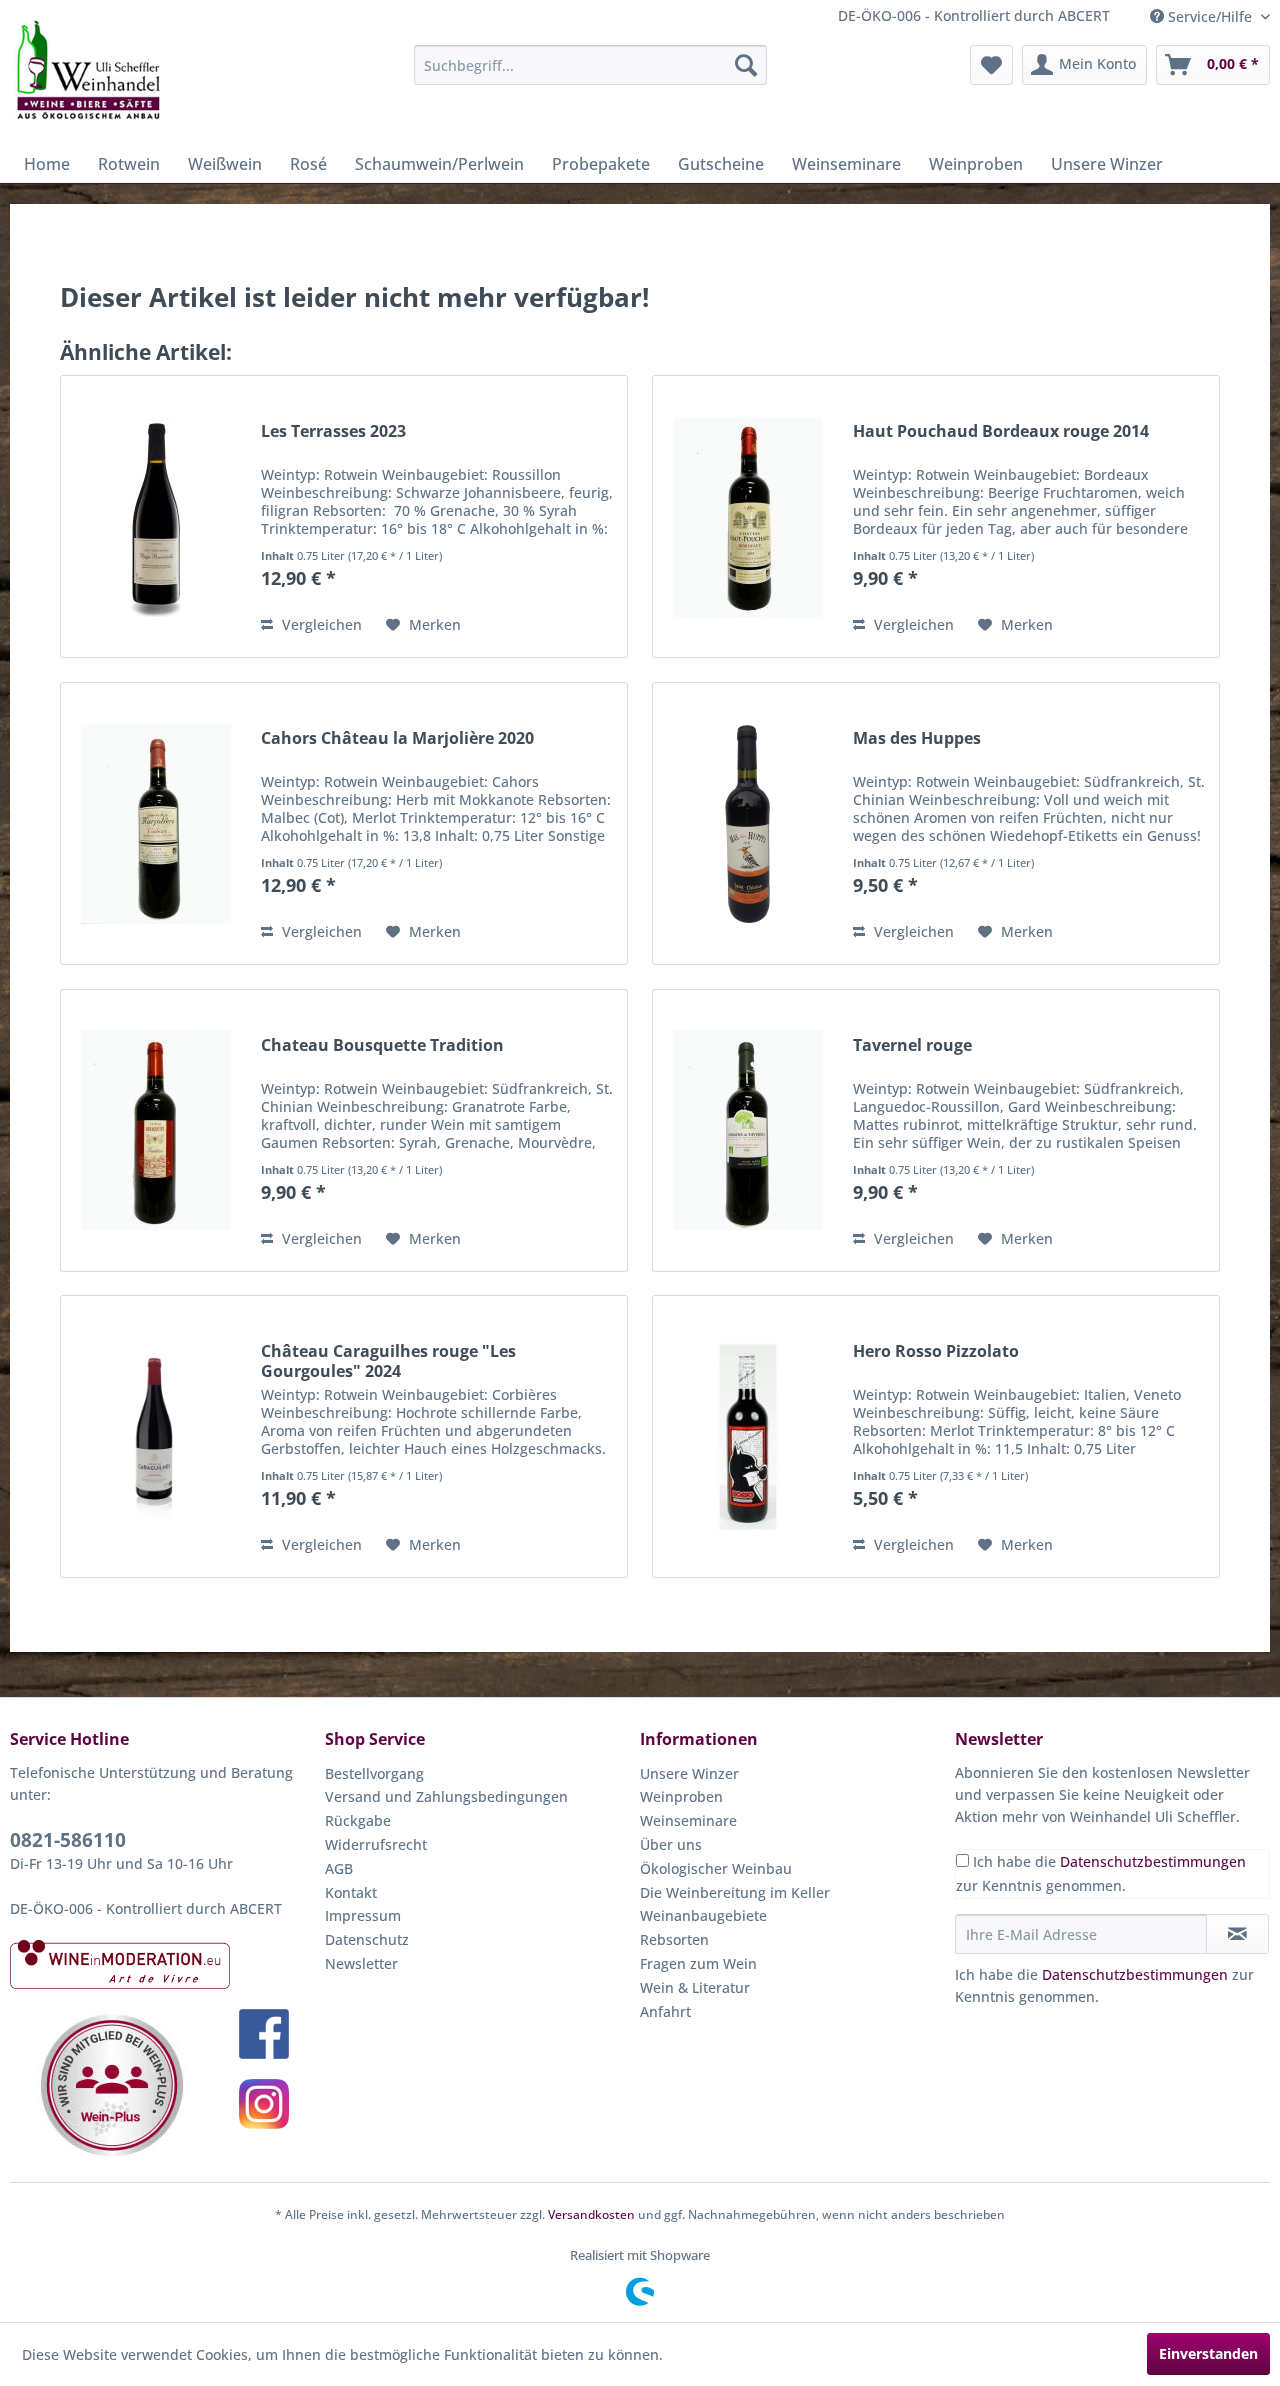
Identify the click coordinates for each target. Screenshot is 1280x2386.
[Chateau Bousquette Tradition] (156, 1130)
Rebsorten (674, 1939)
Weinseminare (688, 1820)
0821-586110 (68, 1840)
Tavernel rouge (912, 1045)
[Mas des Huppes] (748, 823)
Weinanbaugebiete (703, 1915)
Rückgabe (358, 1820)
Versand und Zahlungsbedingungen (446, 1796)
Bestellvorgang (374, 1773)
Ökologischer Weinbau (716, 1868)
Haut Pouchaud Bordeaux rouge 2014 (1001, 431)
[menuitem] (590, 65)
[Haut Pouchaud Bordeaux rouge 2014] (748, 516)
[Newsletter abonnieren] (1237, 1934)
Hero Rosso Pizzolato (936, 1351)
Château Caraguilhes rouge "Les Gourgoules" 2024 (388, 1361)
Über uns (671, 1844)
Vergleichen (320, 624)
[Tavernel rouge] (748, 1130)
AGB (339, 1868)
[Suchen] (746, 65)
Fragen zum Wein (698, 1963)
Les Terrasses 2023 (333, 431)
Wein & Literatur (695, 1987)
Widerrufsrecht (376, 1844)
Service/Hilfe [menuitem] (1210, 16)
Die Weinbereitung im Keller (735, 1892)
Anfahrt (665, 2011)
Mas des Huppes (917, 738)
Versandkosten (591, 2214)
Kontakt (351, 1892)
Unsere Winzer (689, 1773)
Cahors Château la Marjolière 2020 (397, 738)
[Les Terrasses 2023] (156, 516)
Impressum (363, 1915)
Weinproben (681, 1796)
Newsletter (361, 1963)
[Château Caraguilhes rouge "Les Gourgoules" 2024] (156, 1436)
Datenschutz (367, 1939)
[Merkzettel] (991, 65)
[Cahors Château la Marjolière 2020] (156, 823)
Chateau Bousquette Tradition (382, 1045)
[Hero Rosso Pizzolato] (748, 1436)
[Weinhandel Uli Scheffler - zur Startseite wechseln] (87, 70)
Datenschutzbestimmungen (1153, 1861)
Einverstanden (1208, 2353)
